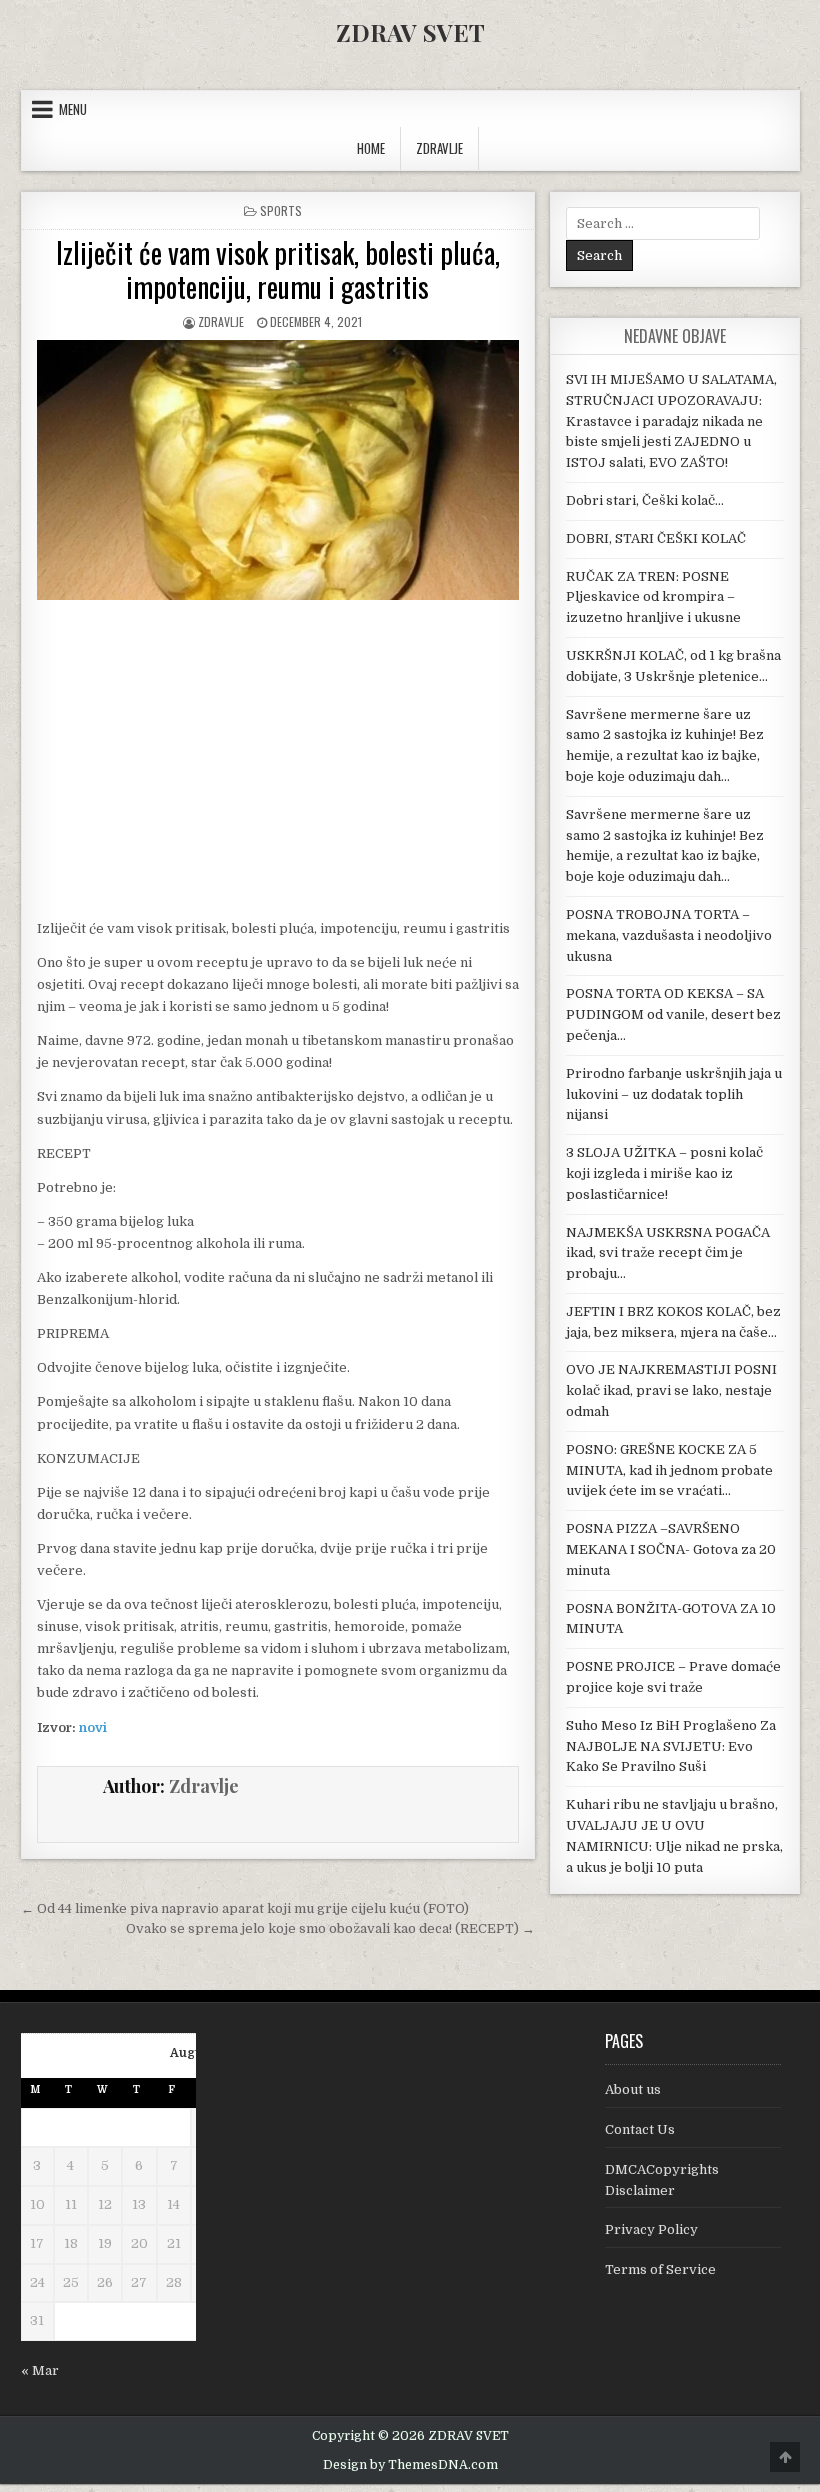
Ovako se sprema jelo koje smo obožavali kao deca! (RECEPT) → (330, 1928)
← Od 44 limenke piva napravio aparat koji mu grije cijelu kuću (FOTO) (245, 1908)
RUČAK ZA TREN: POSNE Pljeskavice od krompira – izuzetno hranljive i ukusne (653, 597)
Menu (73, 109)
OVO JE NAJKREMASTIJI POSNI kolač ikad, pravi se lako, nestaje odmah (671, 1390)
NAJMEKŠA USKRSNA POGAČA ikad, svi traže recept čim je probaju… (668, 1253)
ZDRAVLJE (439, 148)
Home (371, 148)
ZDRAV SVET (410, 32)
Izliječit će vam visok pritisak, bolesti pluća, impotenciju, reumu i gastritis (278, 269)
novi (93, 1727)
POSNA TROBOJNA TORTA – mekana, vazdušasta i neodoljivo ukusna (669, 935)
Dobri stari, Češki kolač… (645, 500)
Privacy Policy (651, 2229)
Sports (281, 210)
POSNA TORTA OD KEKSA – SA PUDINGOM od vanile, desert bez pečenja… (673, 1014)
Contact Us (640, 2129)
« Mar (40, 2370)
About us (633, 2089)
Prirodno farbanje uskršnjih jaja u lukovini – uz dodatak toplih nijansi (674, 1094)
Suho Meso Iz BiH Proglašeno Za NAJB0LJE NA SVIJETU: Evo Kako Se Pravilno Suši (671, 1746)
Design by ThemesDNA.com (410, 2465)
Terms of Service (660, 2269)
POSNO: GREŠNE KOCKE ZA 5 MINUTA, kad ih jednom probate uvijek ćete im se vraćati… (669, 1470)
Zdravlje (221, 321)
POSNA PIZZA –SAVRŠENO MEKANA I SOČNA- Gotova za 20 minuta (671, 1549)
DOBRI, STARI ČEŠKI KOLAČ (656, 538)
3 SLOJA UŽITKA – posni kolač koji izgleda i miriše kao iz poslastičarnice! (664, 1173)
